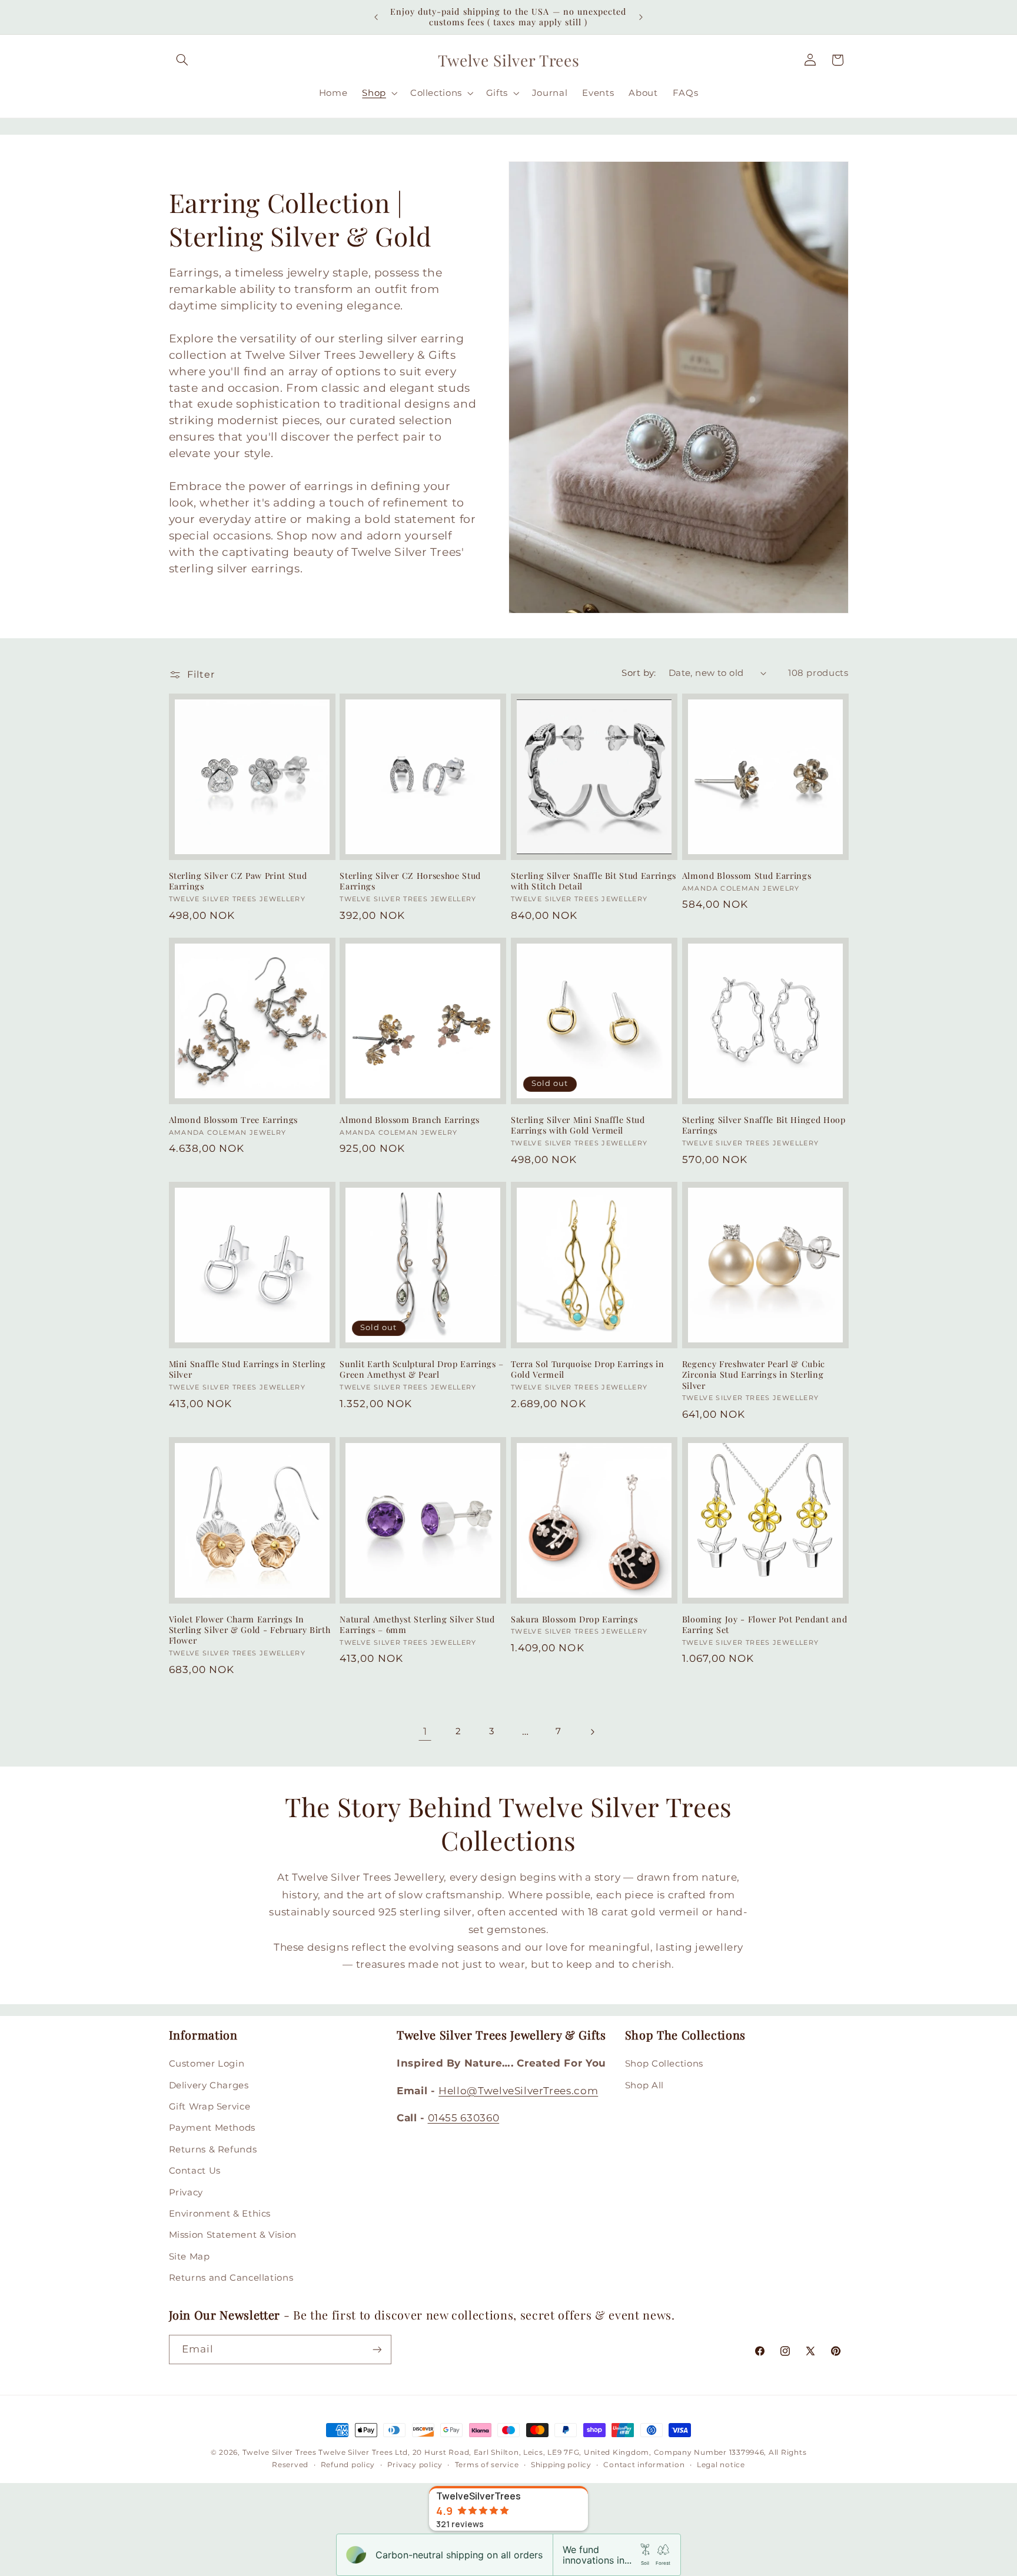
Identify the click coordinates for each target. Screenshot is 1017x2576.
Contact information (644, 2465)
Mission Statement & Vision (233, 2235)
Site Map (190, 2257)
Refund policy (348, 2465)
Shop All (644, 2085)
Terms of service (487, 2465)
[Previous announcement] (376, 17)
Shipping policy (561, 2465)
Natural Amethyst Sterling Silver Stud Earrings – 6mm (417, 1625)
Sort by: (639, 673)
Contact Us (195, 2171)
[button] (182, 60)
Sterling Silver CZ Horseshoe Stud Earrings (410, 881)
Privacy (186, 2192)
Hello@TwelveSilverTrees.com (518, 2091)
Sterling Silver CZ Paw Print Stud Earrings (238, 881)
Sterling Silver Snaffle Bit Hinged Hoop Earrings (764, 1125)
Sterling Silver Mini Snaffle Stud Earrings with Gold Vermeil (578, 1125)
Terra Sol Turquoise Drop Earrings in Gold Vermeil (588, 1369)
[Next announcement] (641, 17)
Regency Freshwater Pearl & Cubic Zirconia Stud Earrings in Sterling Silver (754, 1375)
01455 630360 (464, 2118)
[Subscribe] (377, 2349)
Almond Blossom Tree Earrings (233, 1120)
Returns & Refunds (213, 2150)
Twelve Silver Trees (280, 2452)
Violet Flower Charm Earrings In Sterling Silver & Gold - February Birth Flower (250, 1630)
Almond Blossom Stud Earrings (747, 876)
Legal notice (721, 2465)
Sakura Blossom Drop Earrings (574, 1619)
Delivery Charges (209, 2085)
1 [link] (425, 1731)
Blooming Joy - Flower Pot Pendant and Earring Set (765, 1625)
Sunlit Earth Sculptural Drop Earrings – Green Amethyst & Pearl (422, 1369)
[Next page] (592, 1732)
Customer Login (207, 2064)
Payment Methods (212, 2128)
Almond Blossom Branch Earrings (410, 1120)
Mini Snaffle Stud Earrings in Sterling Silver (247, 1369)
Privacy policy (415, 2465)
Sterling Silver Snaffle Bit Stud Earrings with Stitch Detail (594, 881)
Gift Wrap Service (210, 2107)
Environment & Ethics (220, 2214)
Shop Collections (664, 2064)
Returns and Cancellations (231, 2278)
